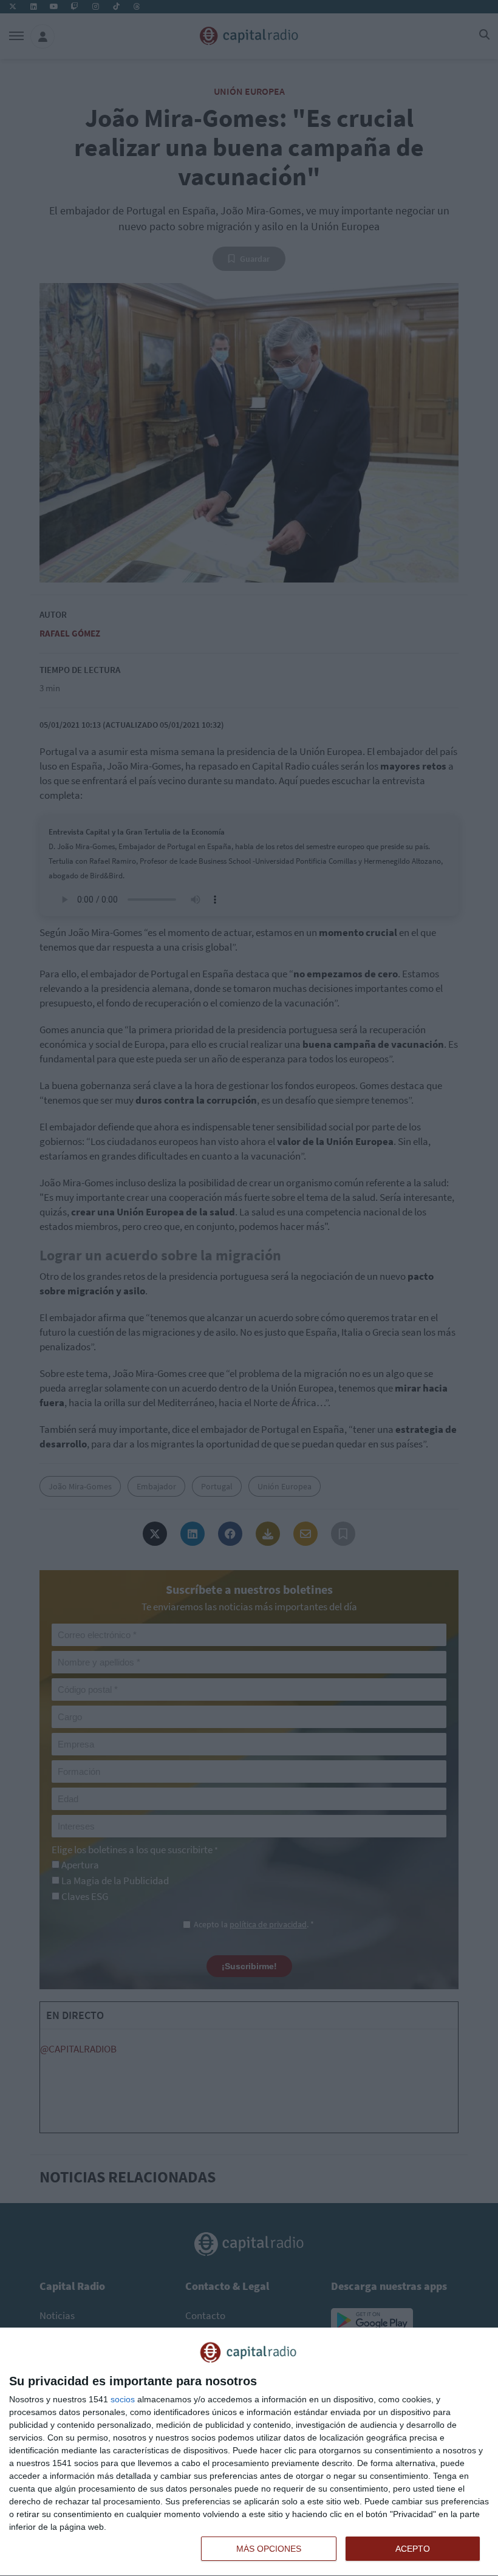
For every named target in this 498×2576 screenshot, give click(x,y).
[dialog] (249, 2452)
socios (123, 2399)
